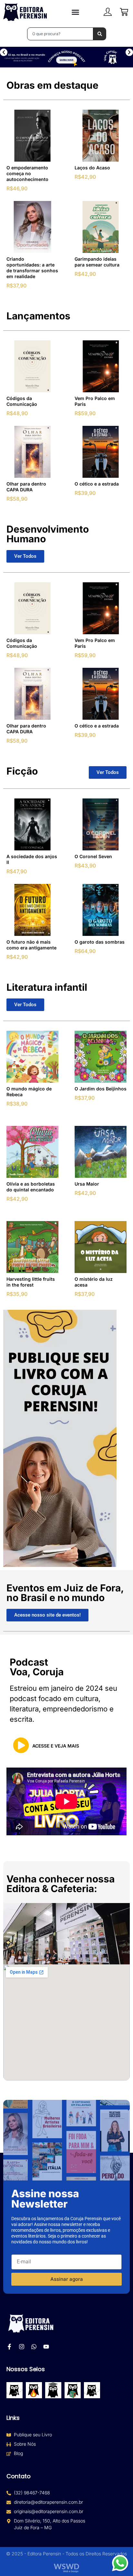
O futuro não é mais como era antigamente (31, 945)
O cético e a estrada (97, 484)
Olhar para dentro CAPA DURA (26, 487)
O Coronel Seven (93, 856)
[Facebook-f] (9, 2347)
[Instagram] (22, 2347)
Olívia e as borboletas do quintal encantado (31, 1187)
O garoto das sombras (100, 942)
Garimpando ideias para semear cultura (97, 262)
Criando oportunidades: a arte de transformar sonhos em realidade (32, 268)
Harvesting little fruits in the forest (31, 1282)
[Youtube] (46, 2347)
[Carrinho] (124, 12)
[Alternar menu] (75, 12)
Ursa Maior (87, 1184)
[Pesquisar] (100, 34)
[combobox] (60, 34)
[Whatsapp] (34, 2347)
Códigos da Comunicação (22, 401)
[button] (4, 52)
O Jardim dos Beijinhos (101, 1089)
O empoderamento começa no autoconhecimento (27, 173)
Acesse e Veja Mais (56, 1746)
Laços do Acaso (92, 168)
